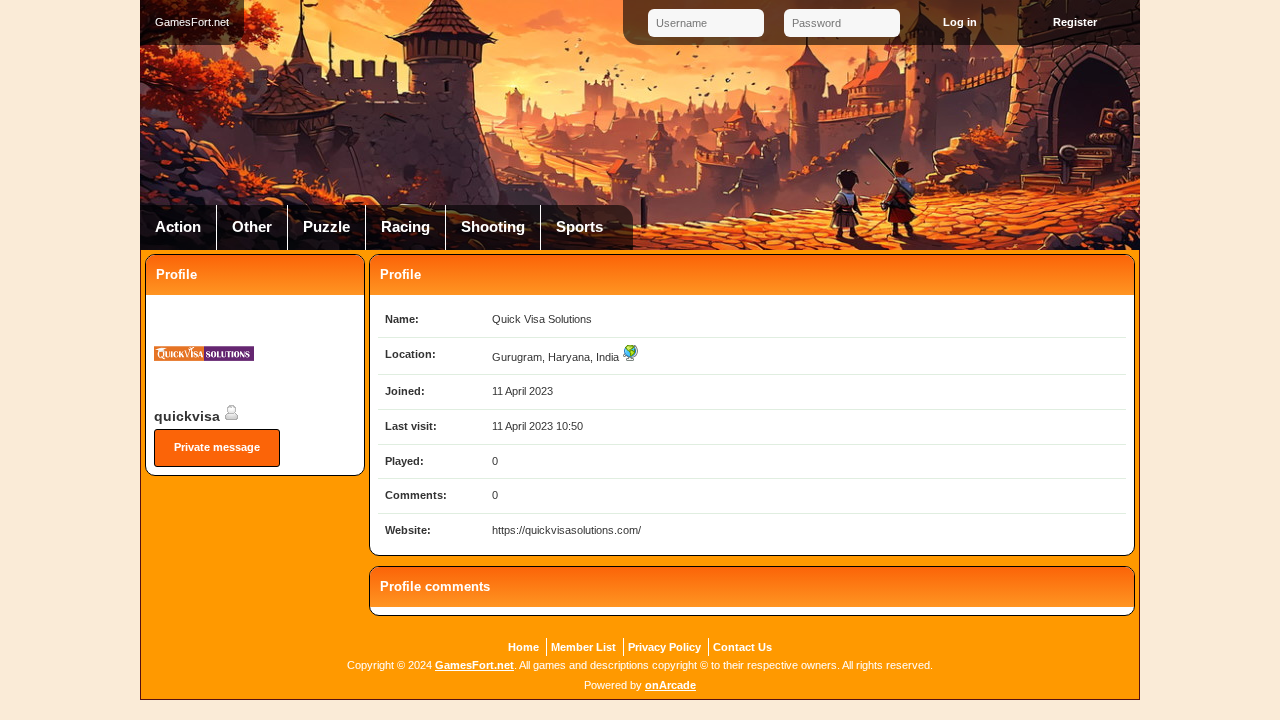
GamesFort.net (474, 665)
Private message (217, 447)
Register (1075, 22)
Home (523, 647)
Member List (583, 647)
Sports (579, 227)
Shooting (493, 227)
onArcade (670, 685)
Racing (405, 227)
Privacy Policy (664, 647)
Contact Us (742, 647)
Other (252, 227)
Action (178, 227)
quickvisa (189, 416)
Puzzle (326, 227)
